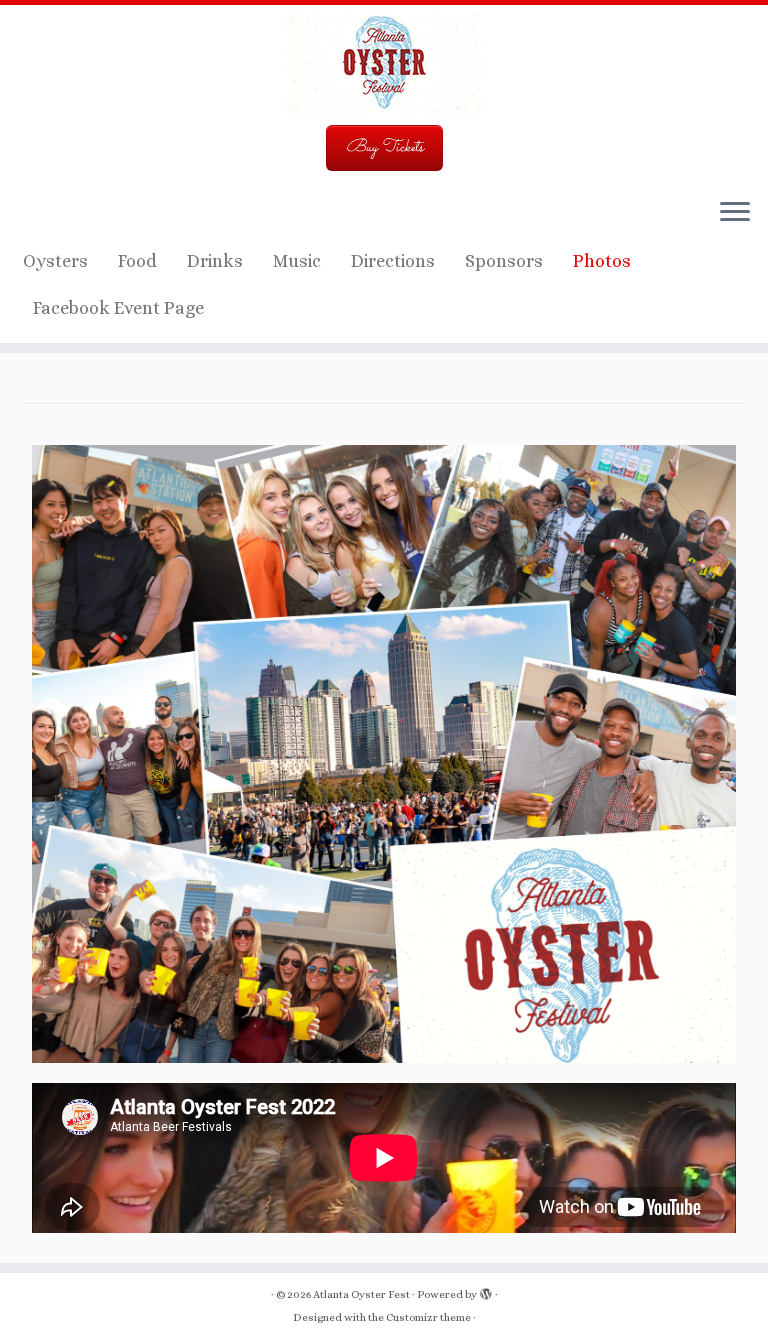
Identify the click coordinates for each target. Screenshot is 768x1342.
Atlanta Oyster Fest (361, 1294)
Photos (602, 261)
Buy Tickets (384, 147)
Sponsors (504, 261)
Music (297, 261)
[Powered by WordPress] (486, 1291)
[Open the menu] (735, 213)
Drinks (215, 261)
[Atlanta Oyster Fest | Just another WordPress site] (384, 65)
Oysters (55, 261)
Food (137, 261)
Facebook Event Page (118, 308)
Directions (393, 261)
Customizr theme (428, 1317)
